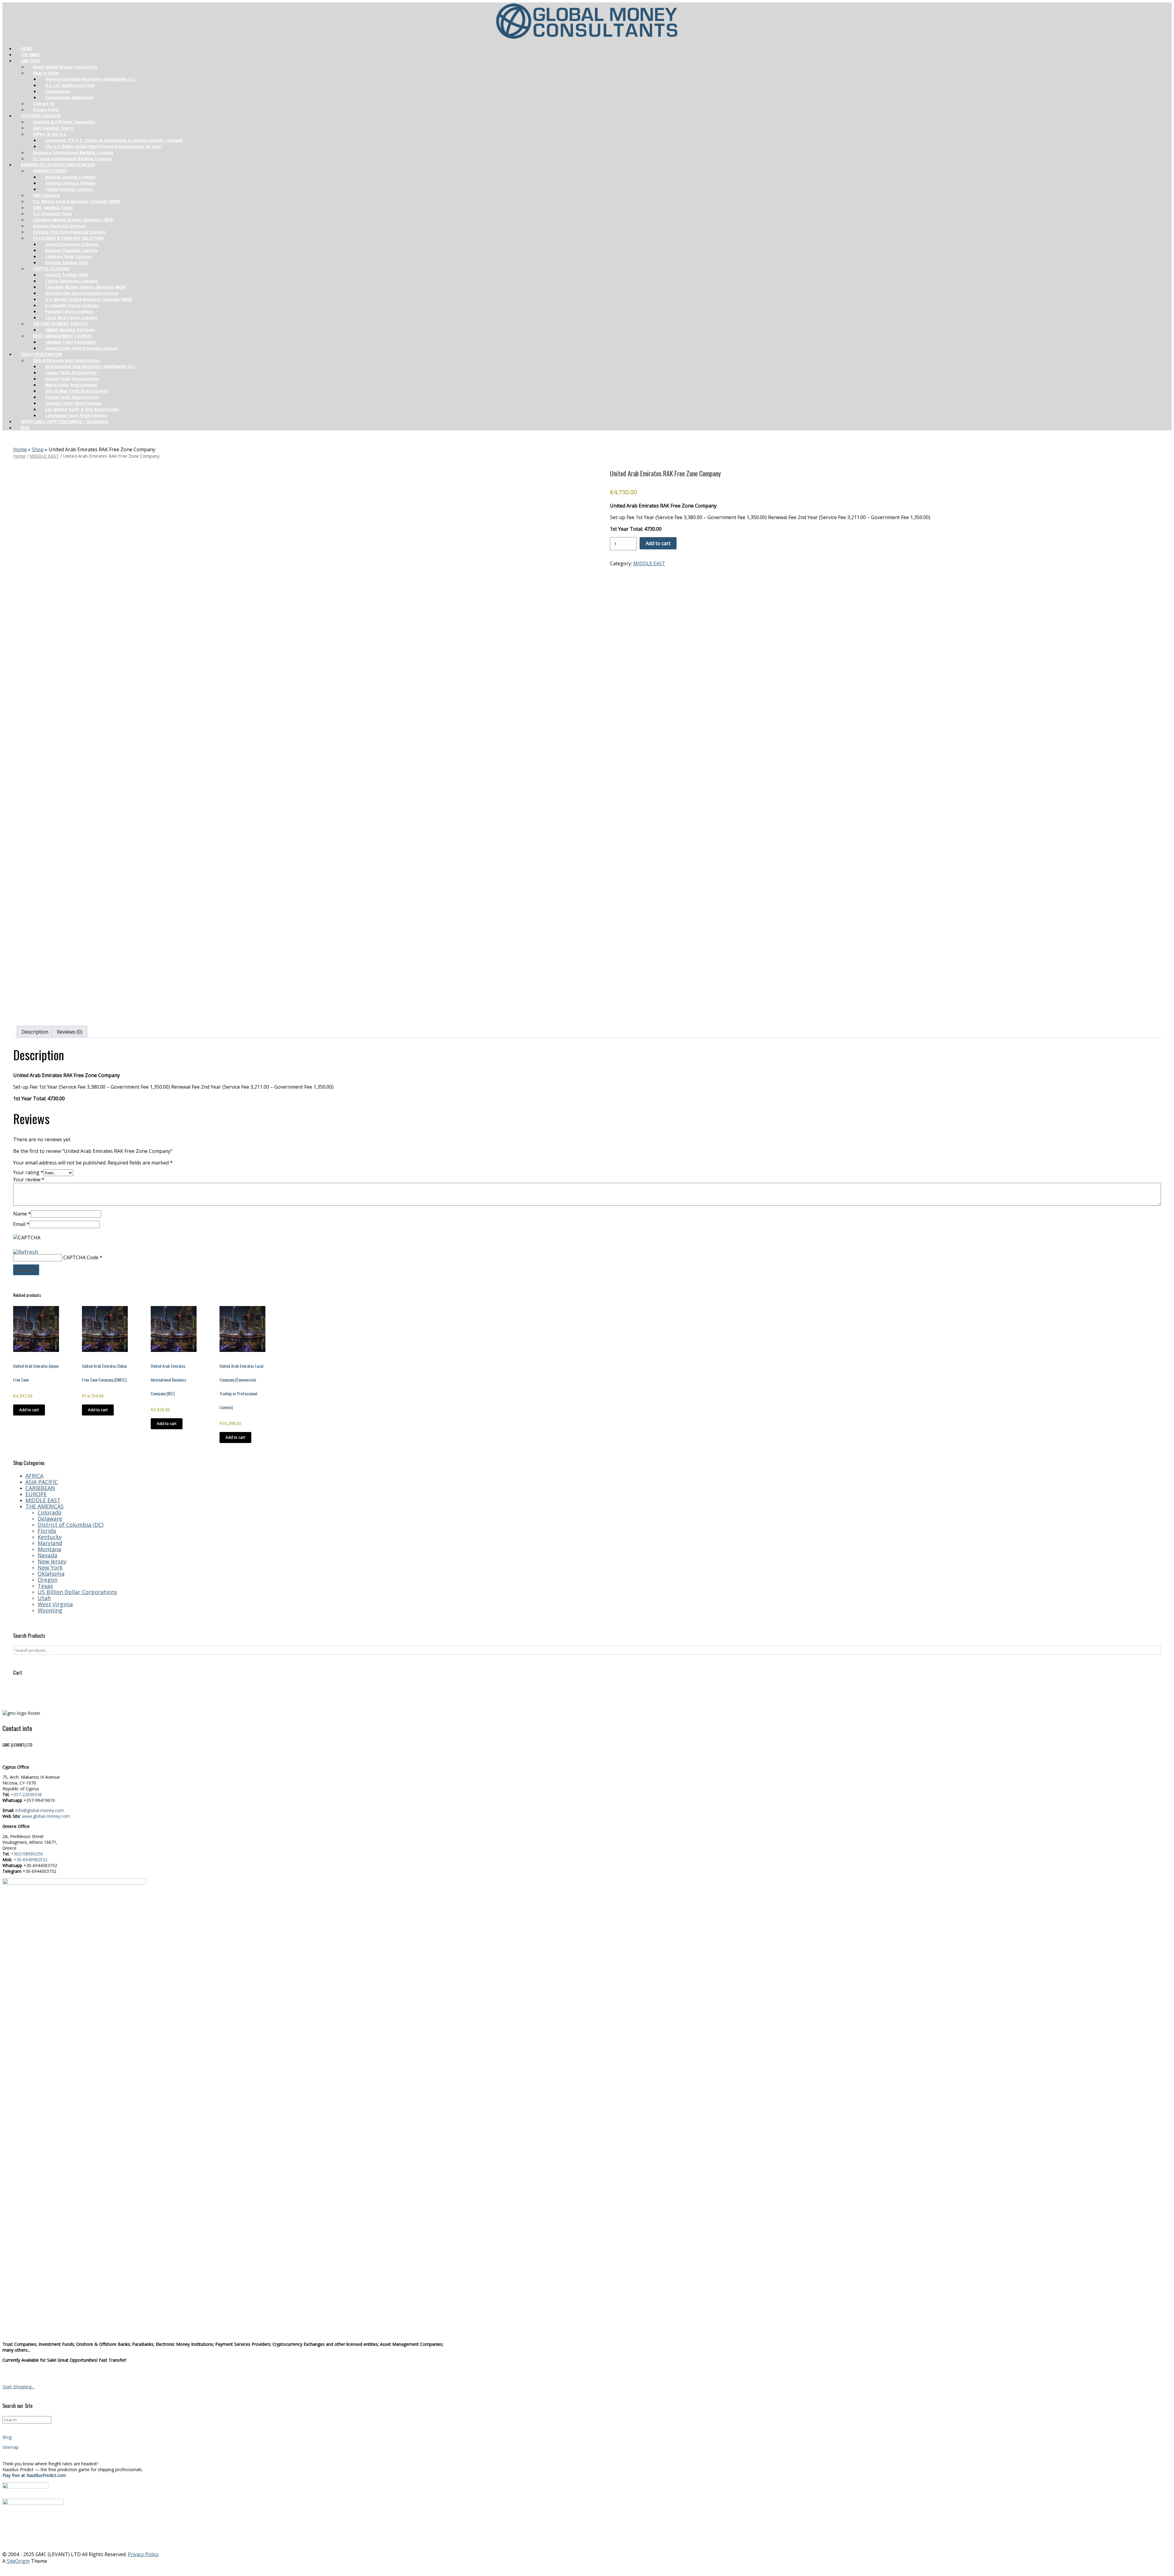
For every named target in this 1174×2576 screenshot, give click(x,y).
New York (50, 1567)
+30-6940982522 (31, 1860)
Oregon (48, 1580)
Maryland (50, 1543)
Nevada (47, 1555)
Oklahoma (51, 1574)
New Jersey (52, 1561)
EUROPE (36, 1494)
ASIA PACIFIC (42, 1482)
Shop (38, 449)
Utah (44, 1598)
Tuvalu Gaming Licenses (69, 189)
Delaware (50, 1519)
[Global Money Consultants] (587, 21)
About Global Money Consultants (65, 67)
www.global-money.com (46, 1816)
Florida (47, 1531)
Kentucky (50, 1537)
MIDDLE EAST (44, 456)
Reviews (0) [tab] (70, 1032)
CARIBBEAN (40, 1488)
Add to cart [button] (29, 1410)
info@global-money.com (40, 1810)
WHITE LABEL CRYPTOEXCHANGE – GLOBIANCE (65, 421)
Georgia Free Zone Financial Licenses (82, 348)
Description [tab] (35, 1032)
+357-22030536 (26, 1794)
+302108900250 (27, 1854)
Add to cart (658, 543)
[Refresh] (26, 1251)
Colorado (50, 1512)
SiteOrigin (18, 2561)
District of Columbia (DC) (70, 1525)
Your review (29, 1179)
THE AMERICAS (44, 1506)
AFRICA (34, 1476)
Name (22, 1214)
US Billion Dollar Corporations (77, 1592)
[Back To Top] (587, 2569)
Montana (49, 1549)
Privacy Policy (143, 2554)
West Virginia (55, 1604)
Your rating (28, 1172)
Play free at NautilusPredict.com (34, 2475)
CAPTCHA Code (81, 1257)
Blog (25, 427)
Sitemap (11, 2447)
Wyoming (50, 1610)
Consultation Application (70, 97)
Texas (45, 1586)
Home (20, 449)
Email (21, 1224)
